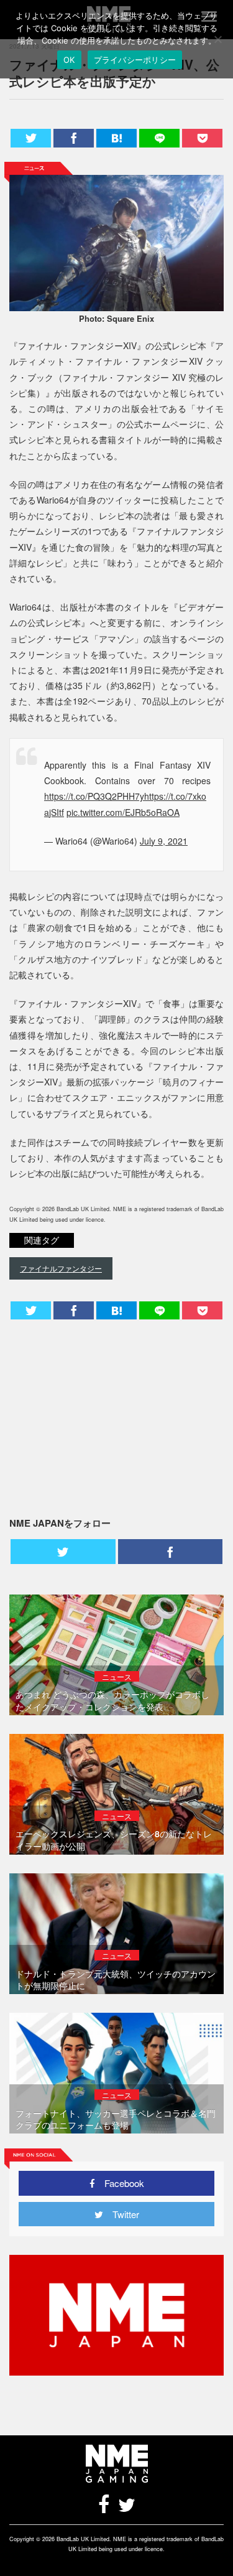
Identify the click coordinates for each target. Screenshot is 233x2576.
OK (69, 60)
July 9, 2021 (164, 841)
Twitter (121, 2214)
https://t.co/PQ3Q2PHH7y (94, 796)
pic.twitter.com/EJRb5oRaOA (123, 812)
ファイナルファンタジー (61, 1268)
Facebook (120, 2183)
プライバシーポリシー (135, 60)
